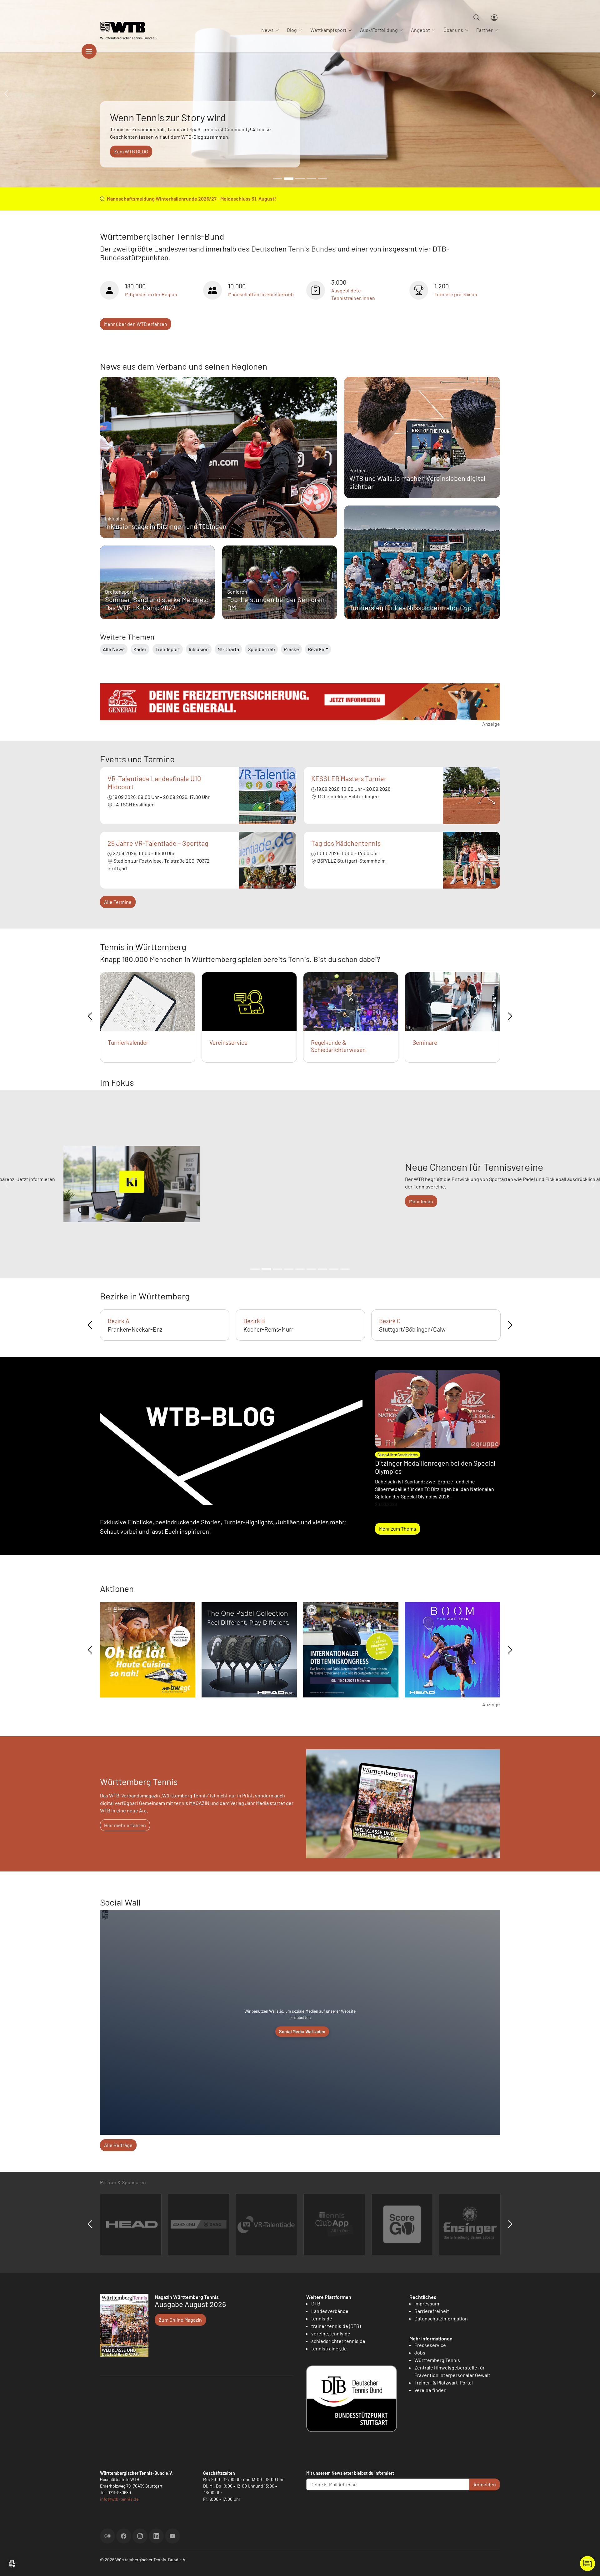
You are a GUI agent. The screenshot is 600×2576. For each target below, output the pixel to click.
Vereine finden (430, 2390)
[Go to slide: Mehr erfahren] (255, 1269)
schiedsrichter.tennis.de (338, 2341)
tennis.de (322, 2318)
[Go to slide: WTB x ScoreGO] (322, 179)
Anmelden (485, 2484)
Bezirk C (390, 1321)
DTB (316, 2303)
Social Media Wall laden (302, 2032)
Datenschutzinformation (441, 2318)
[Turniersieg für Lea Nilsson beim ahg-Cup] (422, 578)
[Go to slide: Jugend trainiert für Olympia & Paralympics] (345, 1269)
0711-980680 (119, 2492)
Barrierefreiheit (432, 2311)
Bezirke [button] (316, 649)
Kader (140, 649)
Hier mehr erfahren (125, 1825)
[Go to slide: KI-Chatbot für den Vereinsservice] (277, 1269)
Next (510, 1016)
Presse (291, 649)
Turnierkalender (128, 1042)
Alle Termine (118, 902)
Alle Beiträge (118, 2145)
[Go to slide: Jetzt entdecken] (300, 1269)
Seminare (425, 1042)
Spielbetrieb (261, 649)
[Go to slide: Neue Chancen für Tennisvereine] (266, 1269)
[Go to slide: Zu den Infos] (311, 1269)
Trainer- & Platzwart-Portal (444, 2382)
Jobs (420, 2352)
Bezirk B (254, 1321)
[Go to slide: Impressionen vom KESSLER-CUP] (311, 179)
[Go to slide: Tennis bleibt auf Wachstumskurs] (300, 179)
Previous (90, 1016)
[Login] (494, 18)
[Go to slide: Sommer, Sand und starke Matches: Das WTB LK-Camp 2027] (277, 179)
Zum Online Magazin (180, 2320)
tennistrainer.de (329, 2348)
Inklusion (199, 649)
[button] (12, 2563)
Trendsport (168, 649)
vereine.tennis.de (331, 2333)
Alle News (114, 649)
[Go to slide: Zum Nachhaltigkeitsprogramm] (322, 1269)
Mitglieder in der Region (151, 294)
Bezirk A (119, 1321)
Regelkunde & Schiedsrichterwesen (338, 1046)
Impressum (427, 2303)
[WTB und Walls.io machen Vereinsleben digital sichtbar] (422, 450)
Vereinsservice (228, 1042)
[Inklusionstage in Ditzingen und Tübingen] (218, 488)
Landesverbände (330, 2311)
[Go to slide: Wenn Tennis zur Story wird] (289, 179)
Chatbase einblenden (587, 2564)
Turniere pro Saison (456, 294)
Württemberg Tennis (437, 2360)
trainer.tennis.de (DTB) (336, 2326)
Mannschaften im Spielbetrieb (261, 294)
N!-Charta (228, 649)
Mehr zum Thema (397, 1529)
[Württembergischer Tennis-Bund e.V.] (129, 27)
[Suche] (477, 17)
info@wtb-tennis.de (119, 2499)
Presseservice (430, 2345)
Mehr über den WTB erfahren (136, 324)
